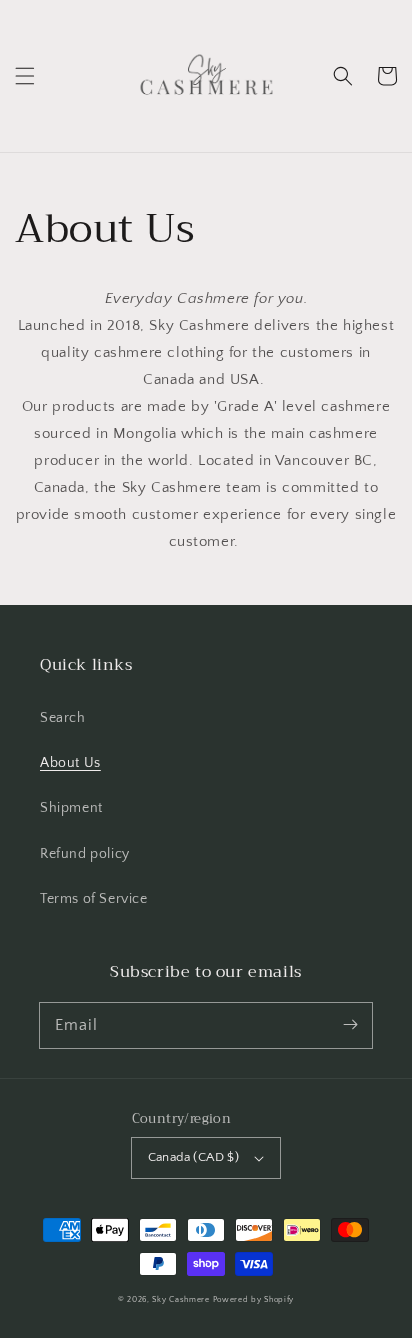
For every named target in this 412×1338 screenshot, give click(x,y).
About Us (70, 763)
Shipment (71, 808)
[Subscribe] (350, 1025)
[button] (25, 76)
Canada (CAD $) (194, 1157)
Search (63, 718)
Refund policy (85, 854)
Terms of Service (94, 899)
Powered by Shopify (254, 1299)
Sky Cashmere (180, 1299)
